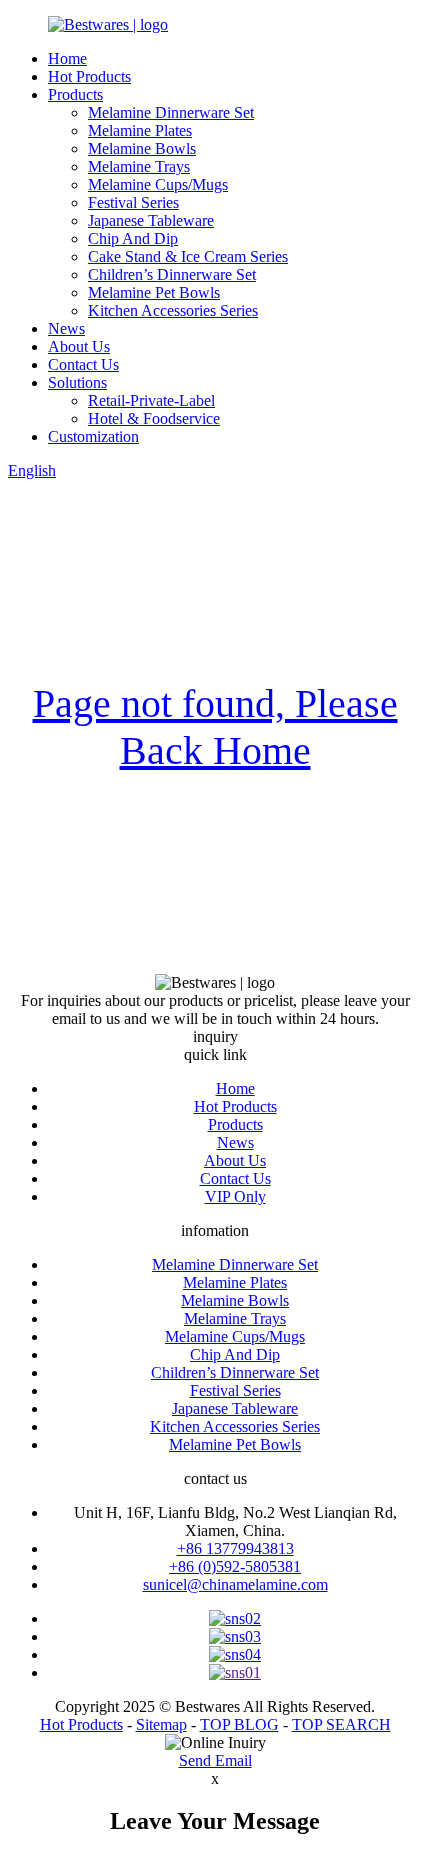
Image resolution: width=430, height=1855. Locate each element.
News (66, 328)
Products (75, 94)
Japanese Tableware (151, 220)
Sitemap (161, 1724)
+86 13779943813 (235, 1548)
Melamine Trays (139, 166)
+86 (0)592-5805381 (235, 1566)
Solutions (77, 382)
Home (67, 58)
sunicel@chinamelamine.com (235, 1584)
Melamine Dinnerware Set (171, 112)
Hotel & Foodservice (154, 418)
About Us (79, 346)
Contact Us (83, 364)
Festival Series (133, 202)
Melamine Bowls (142, 148)
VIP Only (235, 1196)
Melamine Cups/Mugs (158, 184)
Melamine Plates (140, 130)
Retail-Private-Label (151, 400)
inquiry (215, 1036)
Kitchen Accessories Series (173, 310)
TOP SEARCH (341, 1724)
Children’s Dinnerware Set (172, 274)
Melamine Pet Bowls (154, 292)
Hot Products (89, 76)
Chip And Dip (133, 238)
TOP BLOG (239, 1724)
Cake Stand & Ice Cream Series (188, 256)
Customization (93, 436)
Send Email (215, 1760)
